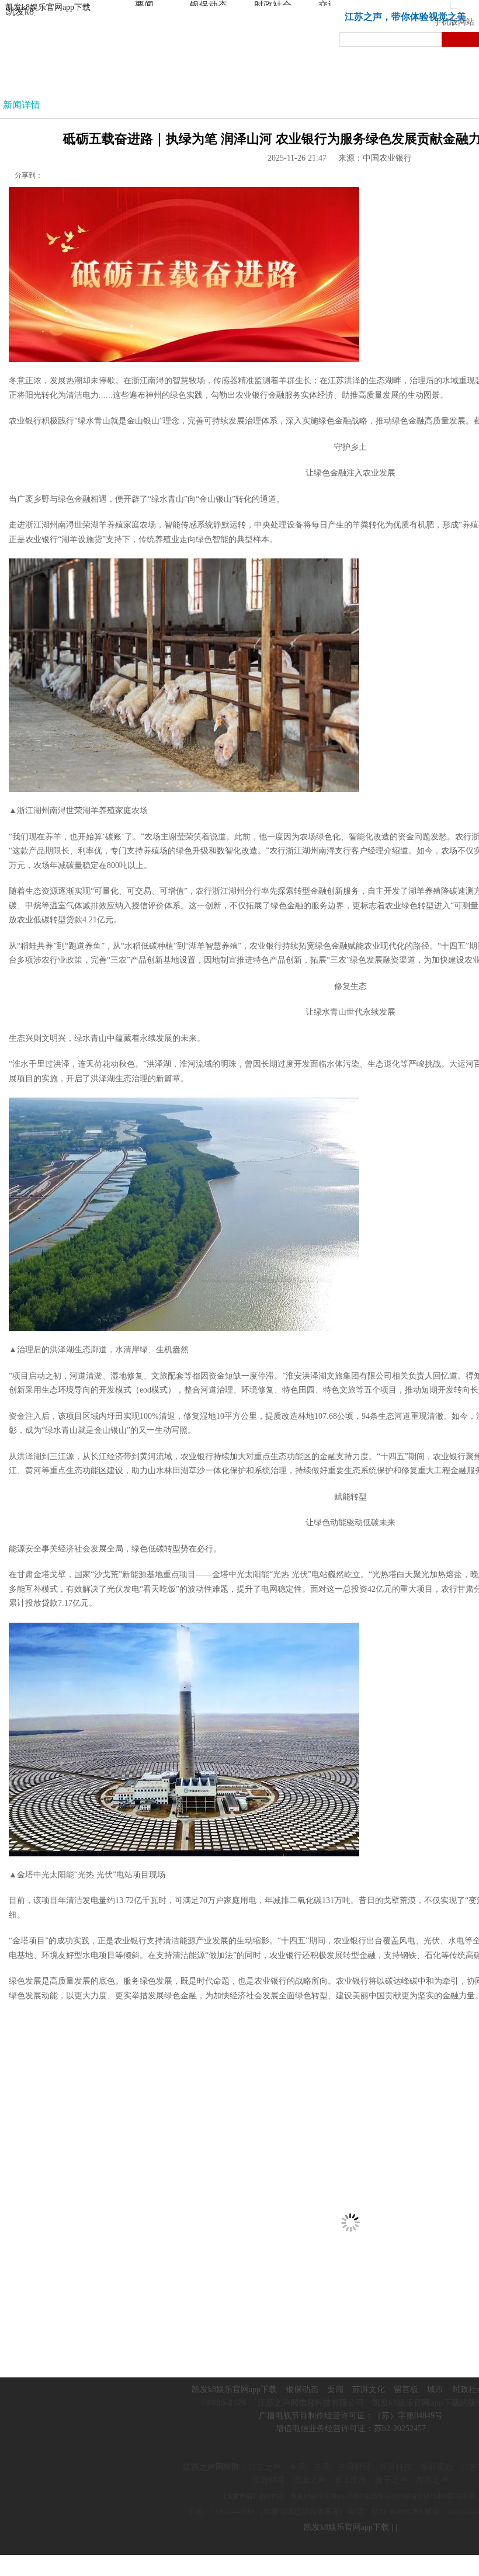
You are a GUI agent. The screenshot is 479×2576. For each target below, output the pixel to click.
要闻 (335, 2389)
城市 (435, 2389)
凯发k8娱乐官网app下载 (48, 7)
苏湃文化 (369, 2389)
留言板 (406, 2389)
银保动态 (302, 2389)
